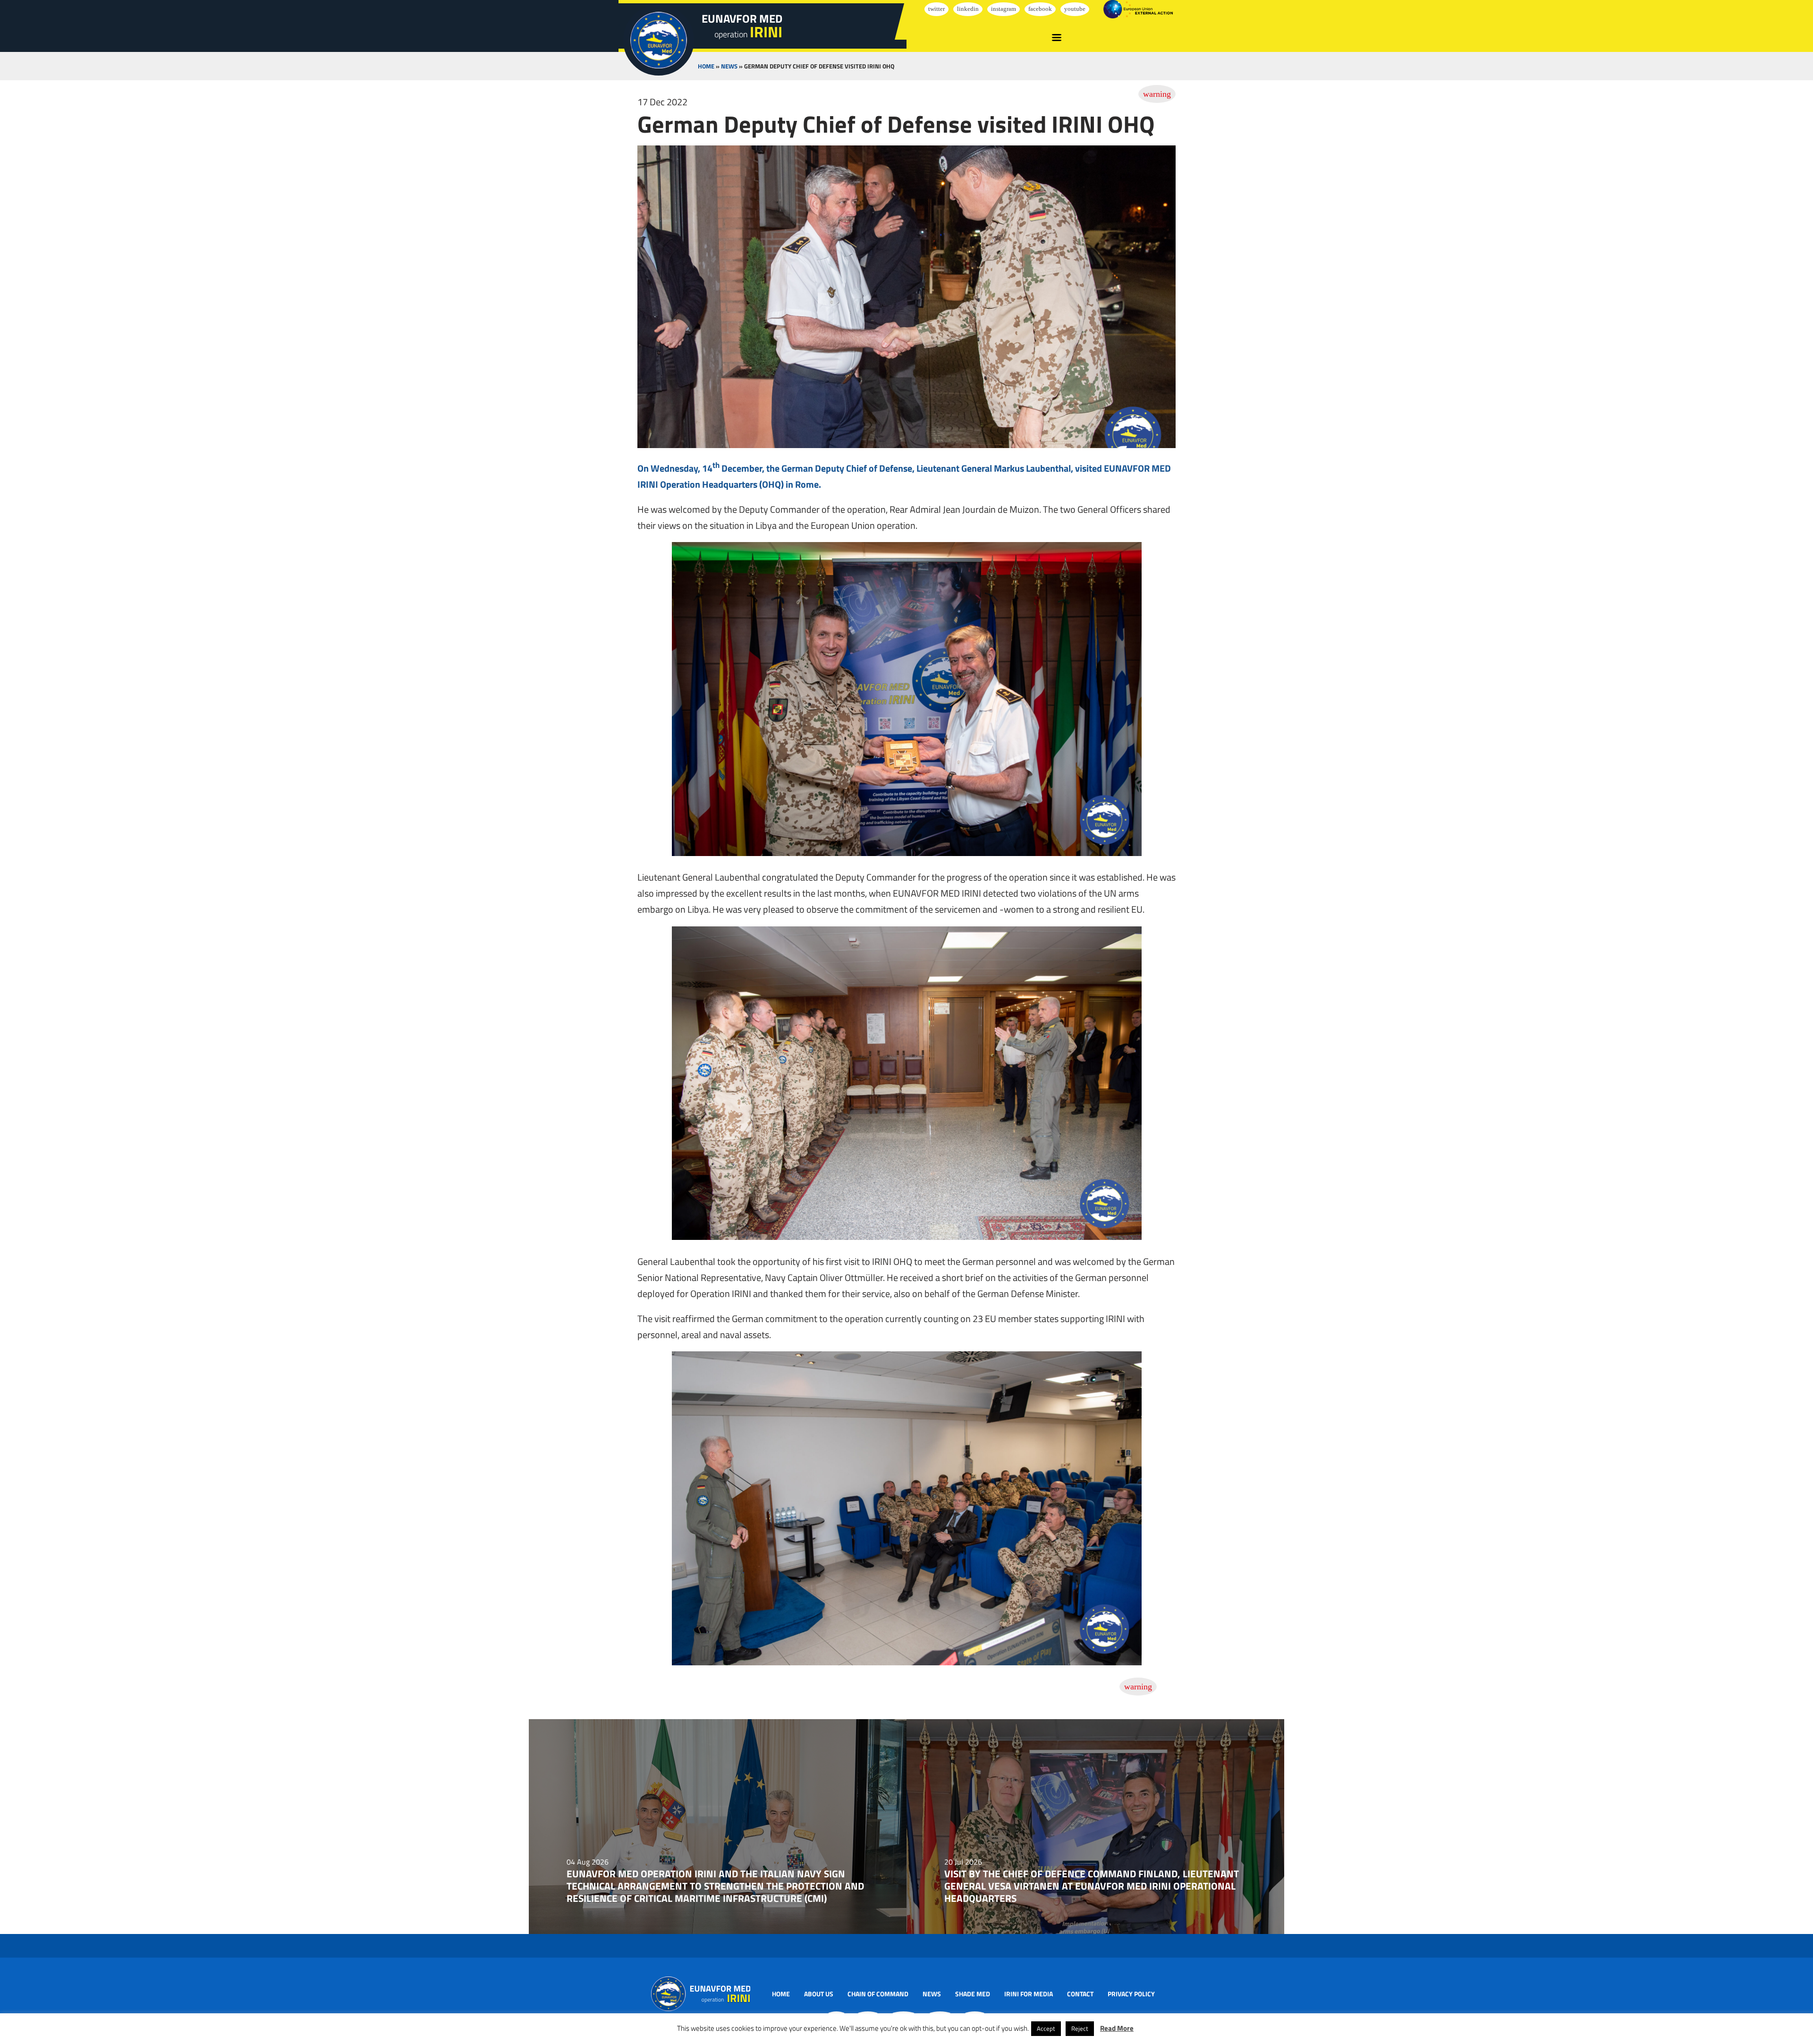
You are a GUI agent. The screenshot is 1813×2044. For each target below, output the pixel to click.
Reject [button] (1080, 2028)
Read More (1117, 2028)
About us (819, 1994)
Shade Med (973, 1994)
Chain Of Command (878, 1994)
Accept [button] (1046, 2028)
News (729, 66)
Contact (1080, 1994)
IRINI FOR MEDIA (1029, 1994)
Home (706, 66)
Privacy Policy (1131, 1994)
